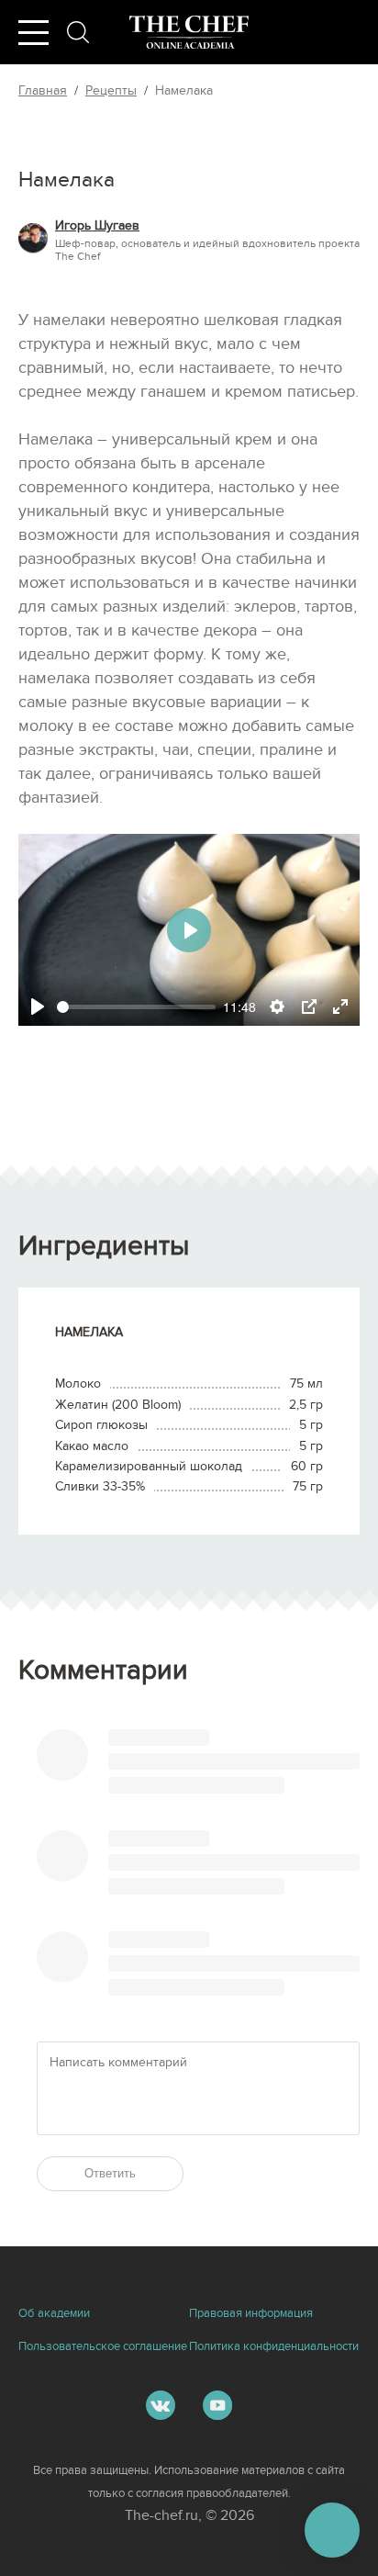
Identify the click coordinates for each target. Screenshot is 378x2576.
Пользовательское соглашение (103, 2346)
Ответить (110, 2173)
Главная (43, 90)
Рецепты (111, 90)
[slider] (136, 1007)
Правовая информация (251, 2313)
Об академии (54, 2313)
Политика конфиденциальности (274, 2346)
